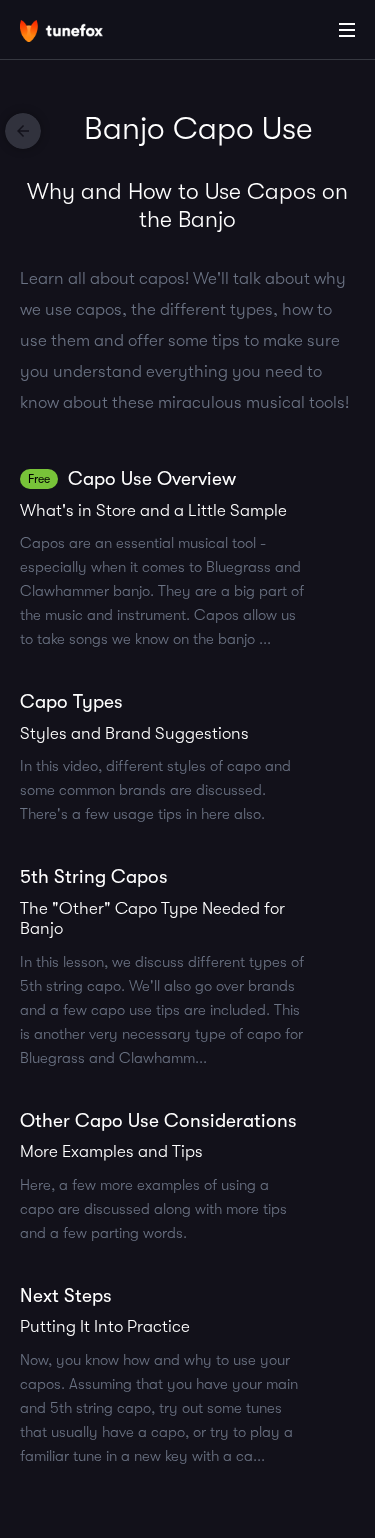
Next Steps (66, 1296)
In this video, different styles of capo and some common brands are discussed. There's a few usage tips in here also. (155, 790)
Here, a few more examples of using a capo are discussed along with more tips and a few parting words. (153, 1209)
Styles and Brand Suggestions (134, 733)
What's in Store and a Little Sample (153, 510)
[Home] (80, 33)
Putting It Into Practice (105, 1326)
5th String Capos (94, 877)
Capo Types (71, 702)
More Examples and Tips (111, 1151)
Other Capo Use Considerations (158, 1121)
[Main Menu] (347, 30)
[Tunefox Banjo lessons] (23, 131)
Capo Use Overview (152, 479)
